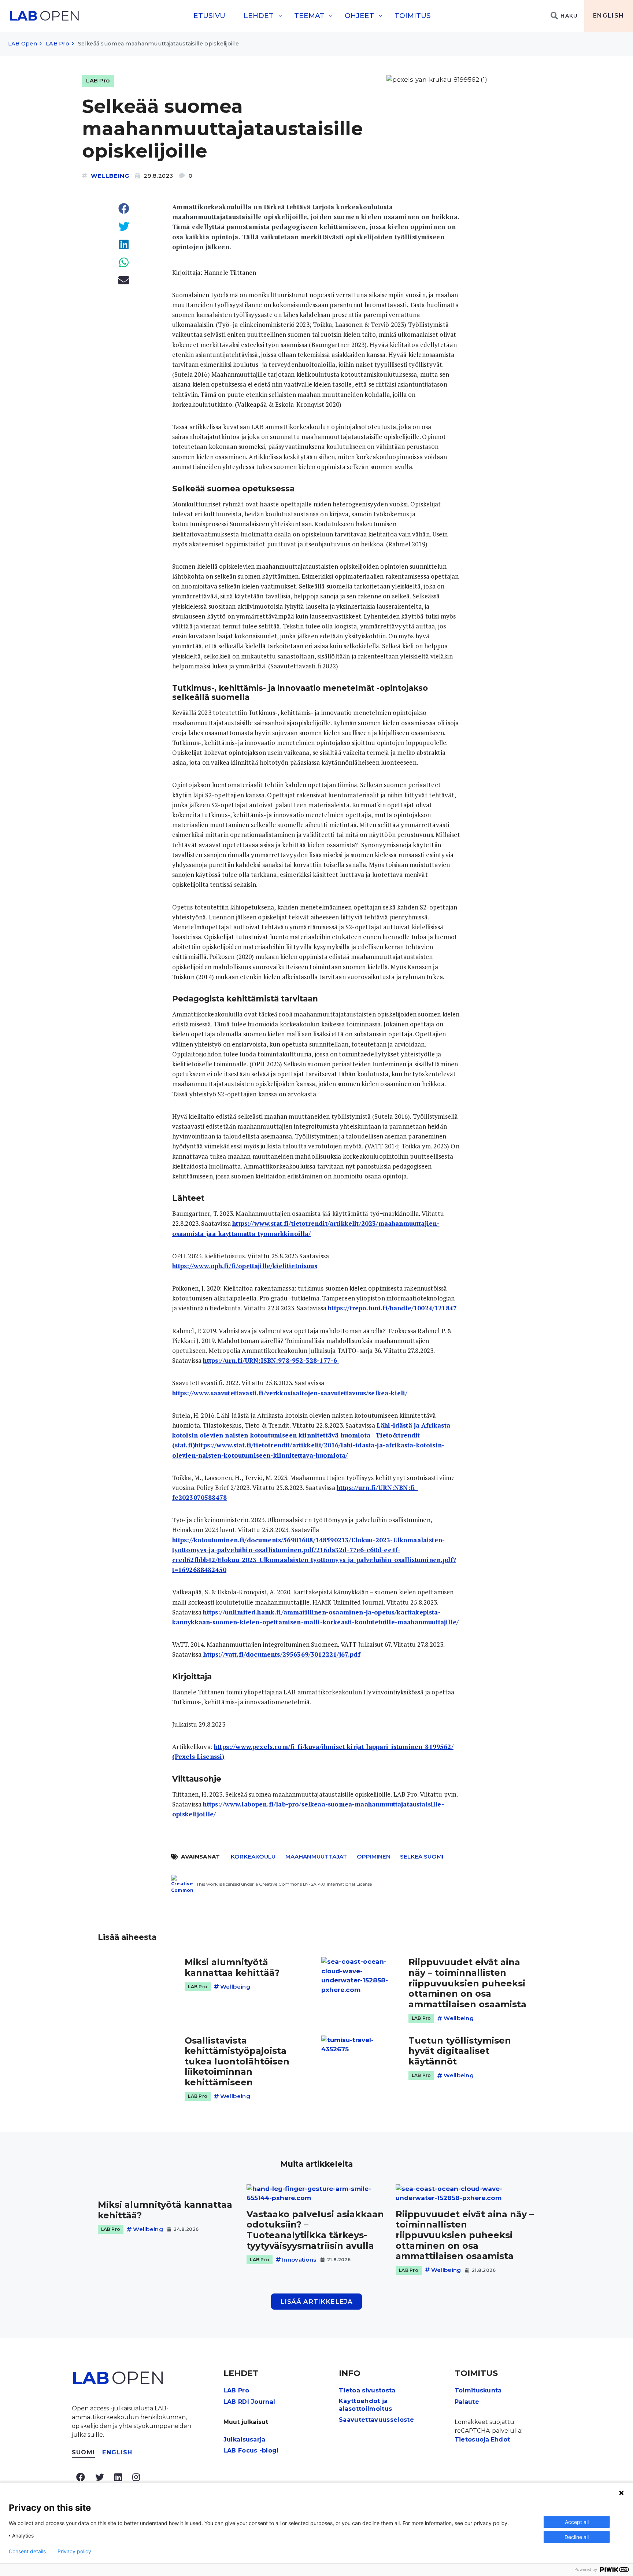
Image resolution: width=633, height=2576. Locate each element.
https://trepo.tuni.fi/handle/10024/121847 (392, 1308)
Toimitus (413, 16)
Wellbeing (110, 176)
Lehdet (259, 16)
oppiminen (374, 1857)
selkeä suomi (422, 1857)
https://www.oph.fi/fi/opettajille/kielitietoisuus (245, 1266)
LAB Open (23, 44)
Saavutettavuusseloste (376, 2420)
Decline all (577, 2537)
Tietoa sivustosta (367, 2390)
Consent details (27, 2551)
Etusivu (209, 16)
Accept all (577, 2522)
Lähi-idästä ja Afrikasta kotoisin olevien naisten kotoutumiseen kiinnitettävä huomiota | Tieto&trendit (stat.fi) (311, 1435)
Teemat (309, 16)
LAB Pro (58, 44)
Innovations (299, 2260)
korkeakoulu (253, 1857)
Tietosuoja (472, 2440)
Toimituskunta (478, 2390)
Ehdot (501, 2440)
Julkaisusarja (245, 2440)
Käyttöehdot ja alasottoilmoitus (365, 2405)
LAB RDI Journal (249, 2402)
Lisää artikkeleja (316, 2302)
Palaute (467, 2402)
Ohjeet (359, 16)
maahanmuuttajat (316, 1857)
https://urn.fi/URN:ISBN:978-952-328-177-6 (271, 1360)
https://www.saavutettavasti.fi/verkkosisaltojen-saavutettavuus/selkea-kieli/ (290, 1393)
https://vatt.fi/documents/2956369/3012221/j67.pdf (281, 1654)
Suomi (83, 2452)
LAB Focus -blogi (251, 2450)
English (609, 16)
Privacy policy (74, 2551)
